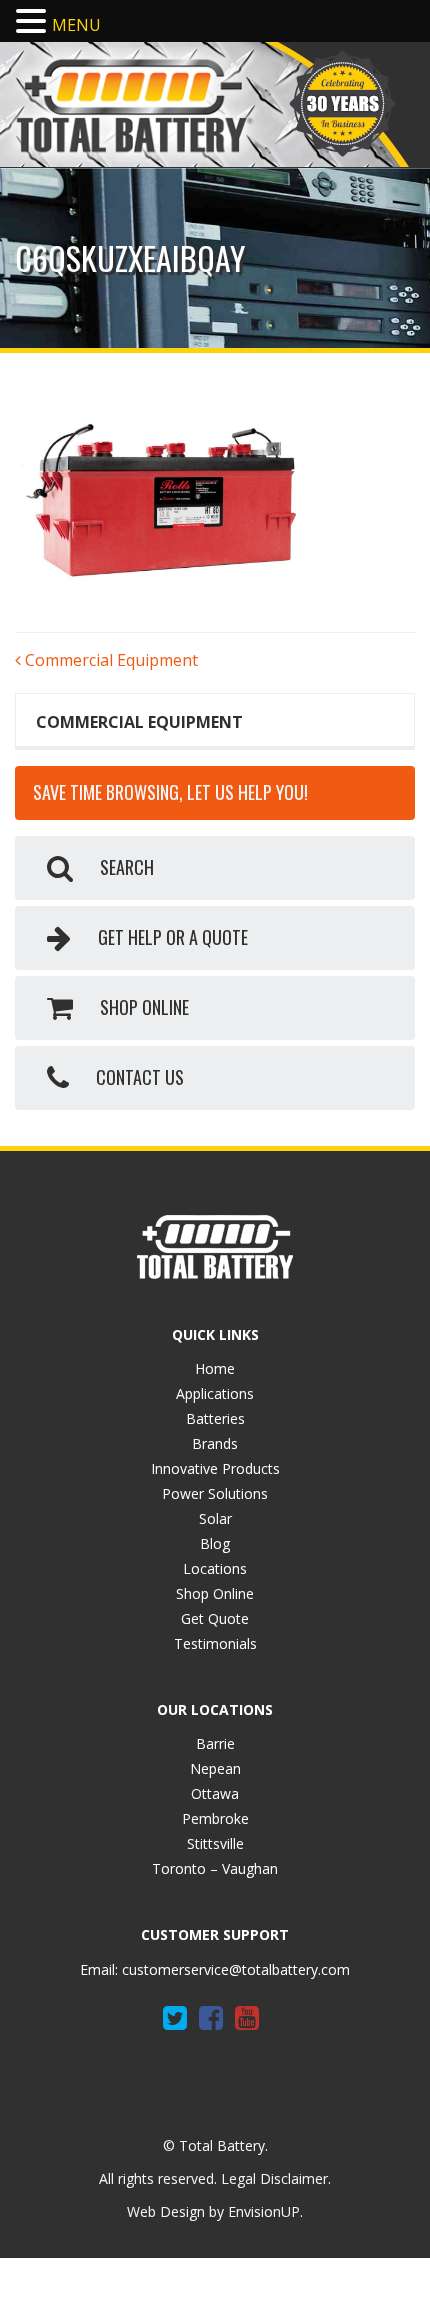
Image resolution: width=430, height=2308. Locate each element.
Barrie (215, 1743)
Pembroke (215, 1818)
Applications (215, 1393)
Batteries (215, 1418)
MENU (76, 25)
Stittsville (215, 1843)
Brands (215, 1443)
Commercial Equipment (109, 660)
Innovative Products (215, 1468)
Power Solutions (215, 1493)
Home (215, 1368)
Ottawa (215, 1793)
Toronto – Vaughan (215, 1868)
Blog (215, 1543)
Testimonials (215, 1643)
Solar (215, 1518)
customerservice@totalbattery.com (236, 1969)
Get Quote (215, 1618)
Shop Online (215, 1593)
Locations (215, 1568)
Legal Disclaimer (274, 2178)
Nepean (215, 1768)
